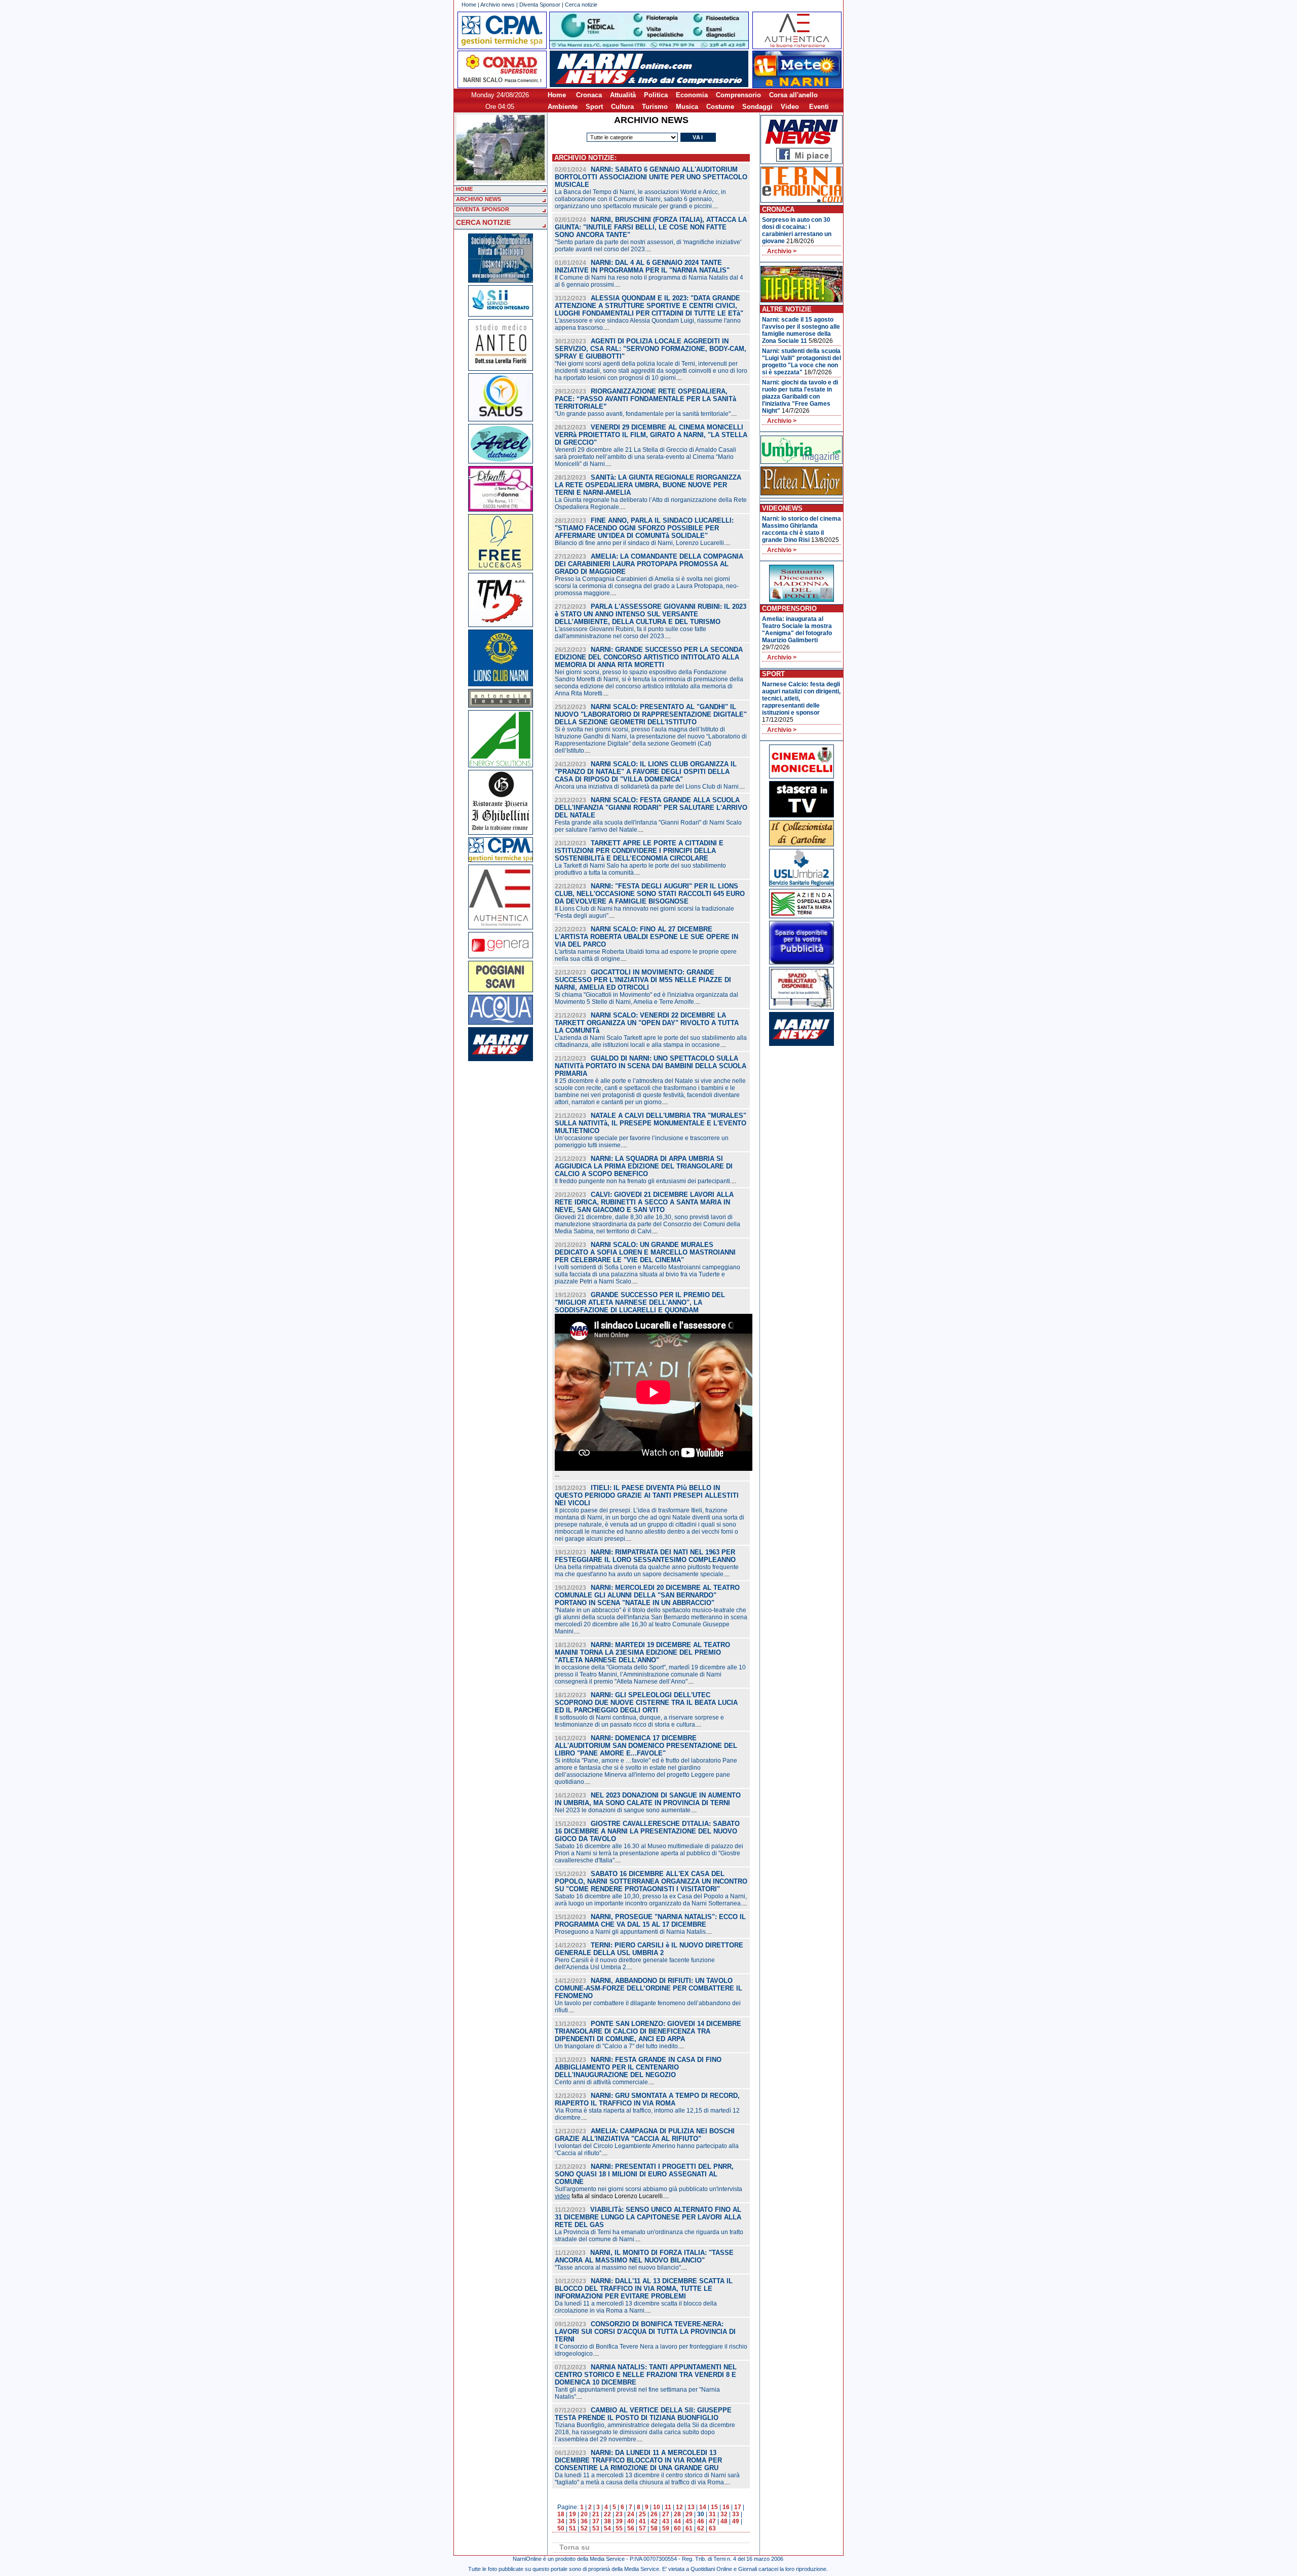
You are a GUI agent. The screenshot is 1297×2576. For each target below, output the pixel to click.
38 (607, 2521)
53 (596, 2528)
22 (607, 2514)
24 (631, 2514)
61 (689, 2528)
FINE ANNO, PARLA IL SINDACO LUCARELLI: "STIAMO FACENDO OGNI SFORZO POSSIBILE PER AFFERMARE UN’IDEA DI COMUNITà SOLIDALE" (644, 528)
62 (701, 2528)
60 (677, 2528)
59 (666, 2528)
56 (631, 2528)
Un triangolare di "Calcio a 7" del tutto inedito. (617, 2046)
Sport (594, 107)
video (562, 2196)
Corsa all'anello (793, 95)
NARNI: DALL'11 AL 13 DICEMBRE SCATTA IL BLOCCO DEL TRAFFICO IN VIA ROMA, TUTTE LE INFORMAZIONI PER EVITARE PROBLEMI (644, 2289)
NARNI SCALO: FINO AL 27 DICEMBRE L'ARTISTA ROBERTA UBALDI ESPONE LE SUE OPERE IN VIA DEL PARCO (646, 937)
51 (573, 2528)
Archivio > (782, 251)
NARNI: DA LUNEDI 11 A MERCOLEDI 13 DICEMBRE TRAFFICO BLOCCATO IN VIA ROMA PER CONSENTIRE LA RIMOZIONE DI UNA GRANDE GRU (638, 2460)
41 (642, 2521)
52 (584, 2528)
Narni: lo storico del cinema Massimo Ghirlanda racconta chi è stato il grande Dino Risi (802, 529)
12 (679, 2507)
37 (596, 2521)
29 (689, 2514)
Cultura (622, 107)
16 (726, 2507)
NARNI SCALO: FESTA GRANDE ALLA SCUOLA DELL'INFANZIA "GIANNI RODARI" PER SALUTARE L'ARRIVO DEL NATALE (651, 808)
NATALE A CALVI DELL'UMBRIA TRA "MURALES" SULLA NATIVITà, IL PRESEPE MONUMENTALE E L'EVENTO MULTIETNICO (651, 1123)
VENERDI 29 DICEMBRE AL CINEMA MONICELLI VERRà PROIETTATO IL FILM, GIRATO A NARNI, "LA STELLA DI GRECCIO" (651, 435)
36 (584, 2521)
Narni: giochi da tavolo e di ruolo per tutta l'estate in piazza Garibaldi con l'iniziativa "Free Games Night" (800, 397)
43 (666, 2521)
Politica (656, 95)
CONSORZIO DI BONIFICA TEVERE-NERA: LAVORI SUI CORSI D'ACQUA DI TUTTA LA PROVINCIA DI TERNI (645, 2332)
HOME (464, 189)
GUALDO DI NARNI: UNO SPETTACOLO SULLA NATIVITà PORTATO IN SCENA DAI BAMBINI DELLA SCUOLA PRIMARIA (651, 1066)
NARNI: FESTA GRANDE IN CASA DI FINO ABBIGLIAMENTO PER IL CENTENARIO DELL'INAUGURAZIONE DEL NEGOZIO (638, 2067)
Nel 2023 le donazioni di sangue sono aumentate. (623, 1810)
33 (736, 2514)
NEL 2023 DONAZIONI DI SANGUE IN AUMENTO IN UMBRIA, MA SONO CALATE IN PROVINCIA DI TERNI (648, 1799)
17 (738, 2507)
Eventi (819, 107)
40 (631, 2521)
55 (619, 2528)
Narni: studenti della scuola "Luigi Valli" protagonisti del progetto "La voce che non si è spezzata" (802, 362)
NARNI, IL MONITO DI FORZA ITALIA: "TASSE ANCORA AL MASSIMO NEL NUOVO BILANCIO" (644, 2256)
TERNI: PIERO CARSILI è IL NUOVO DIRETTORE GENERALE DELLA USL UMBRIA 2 (649, 1949)
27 (666, 2514)
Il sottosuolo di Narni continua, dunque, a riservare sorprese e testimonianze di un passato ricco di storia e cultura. (639, 1721)
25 (642, 2514)
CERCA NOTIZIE (483, 222)
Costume (720, 107)
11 (668, 2507)
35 (573, 2521)
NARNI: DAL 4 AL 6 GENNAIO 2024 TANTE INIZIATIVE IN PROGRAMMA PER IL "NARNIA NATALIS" (642, 266)
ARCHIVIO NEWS (479, 199)
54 (607, 2528)
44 (677, 2521)
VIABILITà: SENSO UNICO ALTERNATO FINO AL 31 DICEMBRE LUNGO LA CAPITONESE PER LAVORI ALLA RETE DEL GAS (648, 2217)
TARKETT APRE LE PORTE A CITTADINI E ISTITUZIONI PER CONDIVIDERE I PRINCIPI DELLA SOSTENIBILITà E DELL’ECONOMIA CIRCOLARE (639, 851)
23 (619, 2514)
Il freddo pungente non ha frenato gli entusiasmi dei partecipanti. (643, 1181)
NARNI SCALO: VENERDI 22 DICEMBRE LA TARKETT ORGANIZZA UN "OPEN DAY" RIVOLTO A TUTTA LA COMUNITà (647, 1023)
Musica (687, 107)
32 (724, 2514)
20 (584, 2514)
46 (701, 2521)
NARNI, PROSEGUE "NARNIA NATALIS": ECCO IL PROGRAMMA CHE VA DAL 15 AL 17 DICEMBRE (650, 1921)
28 (677, 2514)
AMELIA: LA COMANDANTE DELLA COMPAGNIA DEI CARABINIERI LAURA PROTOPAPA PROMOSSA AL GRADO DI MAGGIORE (649, 564)
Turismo (655, 107)
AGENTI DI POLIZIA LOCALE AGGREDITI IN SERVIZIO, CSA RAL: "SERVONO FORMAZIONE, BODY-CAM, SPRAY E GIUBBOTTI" (651, 349)
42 (654, 2521)
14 (703, 2507)
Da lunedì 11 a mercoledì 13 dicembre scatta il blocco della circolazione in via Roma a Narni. (636, 2307)
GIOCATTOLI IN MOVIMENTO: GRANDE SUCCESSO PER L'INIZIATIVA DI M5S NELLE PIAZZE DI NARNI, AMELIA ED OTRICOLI (643, 980)
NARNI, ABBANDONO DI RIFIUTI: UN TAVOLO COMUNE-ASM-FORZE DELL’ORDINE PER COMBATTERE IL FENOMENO (648, 1988)
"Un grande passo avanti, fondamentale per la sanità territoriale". (643, 414)
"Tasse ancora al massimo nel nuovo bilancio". (619, 2268)
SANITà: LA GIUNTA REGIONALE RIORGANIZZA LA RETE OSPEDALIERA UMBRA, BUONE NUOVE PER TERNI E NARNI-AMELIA (648, 485)
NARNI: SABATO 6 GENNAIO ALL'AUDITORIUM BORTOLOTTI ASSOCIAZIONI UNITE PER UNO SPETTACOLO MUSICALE (651, 177)
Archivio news (498, 5)
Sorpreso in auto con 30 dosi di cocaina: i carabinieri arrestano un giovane (797, 230)
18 (561, 2514)
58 (654, 2528)
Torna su (575, 2547)
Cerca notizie (581, 5)
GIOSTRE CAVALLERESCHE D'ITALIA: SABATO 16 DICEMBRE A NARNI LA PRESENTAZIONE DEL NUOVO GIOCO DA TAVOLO (647, 1831)
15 (714, 2507)
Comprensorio (738, 95)
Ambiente (563, 107)
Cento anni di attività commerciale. (602, 2082)
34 (561, 2521)
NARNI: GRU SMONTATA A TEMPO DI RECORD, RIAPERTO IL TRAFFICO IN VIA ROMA (647, 2099)
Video (790, 107)
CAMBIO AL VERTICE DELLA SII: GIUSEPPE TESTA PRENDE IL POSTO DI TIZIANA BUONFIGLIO (643, 2414)
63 (712, 2528)
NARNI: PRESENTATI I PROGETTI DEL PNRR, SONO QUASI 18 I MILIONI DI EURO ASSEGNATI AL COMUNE (644, 2174)
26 (654, 2514)
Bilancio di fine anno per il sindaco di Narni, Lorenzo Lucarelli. (640, 543)
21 (596, 2514)
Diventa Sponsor (540, 5)
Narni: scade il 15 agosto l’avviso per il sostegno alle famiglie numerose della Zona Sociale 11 (801, 330)
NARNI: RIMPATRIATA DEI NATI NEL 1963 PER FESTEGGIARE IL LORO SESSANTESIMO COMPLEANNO (645, 1556)
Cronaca (589, 95)
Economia (692, 95)
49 (736, 2521)
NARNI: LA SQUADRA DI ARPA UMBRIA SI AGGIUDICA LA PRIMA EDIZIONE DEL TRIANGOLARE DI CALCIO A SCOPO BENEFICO (644, 1166)
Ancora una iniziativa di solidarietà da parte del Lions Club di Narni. (647, 787)
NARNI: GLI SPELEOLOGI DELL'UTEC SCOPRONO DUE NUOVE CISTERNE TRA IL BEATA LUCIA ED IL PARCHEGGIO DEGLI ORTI (646, 1703)
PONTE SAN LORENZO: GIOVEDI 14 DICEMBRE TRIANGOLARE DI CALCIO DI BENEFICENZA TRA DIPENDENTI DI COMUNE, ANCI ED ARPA (648, 2031)
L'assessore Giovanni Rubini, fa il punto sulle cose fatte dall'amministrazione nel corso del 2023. (631, 633)
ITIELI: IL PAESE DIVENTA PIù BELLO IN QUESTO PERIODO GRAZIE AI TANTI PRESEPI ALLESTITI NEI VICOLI (647, 1495)
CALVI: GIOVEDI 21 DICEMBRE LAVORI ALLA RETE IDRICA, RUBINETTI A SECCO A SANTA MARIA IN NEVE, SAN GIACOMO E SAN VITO (644, 1202)
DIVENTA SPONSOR (483, 209)
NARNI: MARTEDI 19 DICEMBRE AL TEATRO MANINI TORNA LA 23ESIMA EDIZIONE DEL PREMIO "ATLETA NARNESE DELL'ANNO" (642, 1652)
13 (691, 2507)
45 (689, 2521)
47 (712, 2521)
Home (469, 5)
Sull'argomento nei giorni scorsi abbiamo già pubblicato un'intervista (648, 2189)
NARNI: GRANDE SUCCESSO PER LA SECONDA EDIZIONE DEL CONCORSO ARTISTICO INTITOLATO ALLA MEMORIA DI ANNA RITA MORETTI (649, 657)
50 (561, 2528)
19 (573, 2514)
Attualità (623, 95)
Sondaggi (757, 107)
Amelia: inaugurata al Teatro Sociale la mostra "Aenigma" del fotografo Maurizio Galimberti (797, 630)
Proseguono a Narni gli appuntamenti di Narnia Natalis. (631, 1932)
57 (642, 2528)
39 (619, 2521)
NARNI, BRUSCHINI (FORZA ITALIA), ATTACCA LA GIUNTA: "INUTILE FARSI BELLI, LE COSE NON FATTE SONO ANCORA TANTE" (651, 227)
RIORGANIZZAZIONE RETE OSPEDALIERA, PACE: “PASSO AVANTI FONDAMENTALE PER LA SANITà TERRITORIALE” (645, 399)
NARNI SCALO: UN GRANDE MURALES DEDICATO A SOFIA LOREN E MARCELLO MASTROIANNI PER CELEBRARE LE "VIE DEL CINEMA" (645, 1252)
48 (724, 2521)
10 (657, 2507)
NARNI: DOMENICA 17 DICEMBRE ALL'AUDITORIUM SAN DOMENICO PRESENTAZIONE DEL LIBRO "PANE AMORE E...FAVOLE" (646, 1746)
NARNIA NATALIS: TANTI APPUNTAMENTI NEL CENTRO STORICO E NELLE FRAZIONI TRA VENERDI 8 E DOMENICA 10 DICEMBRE (646, 2375)
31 (712, 2514)
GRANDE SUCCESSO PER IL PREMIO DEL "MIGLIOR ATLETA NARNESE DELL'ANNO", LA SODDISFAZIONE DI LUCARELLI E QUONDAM (640, 1302)
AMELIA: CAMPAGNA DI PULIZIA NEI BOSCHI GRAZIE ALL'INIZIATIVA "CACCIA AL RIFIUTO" (645, 2135)
